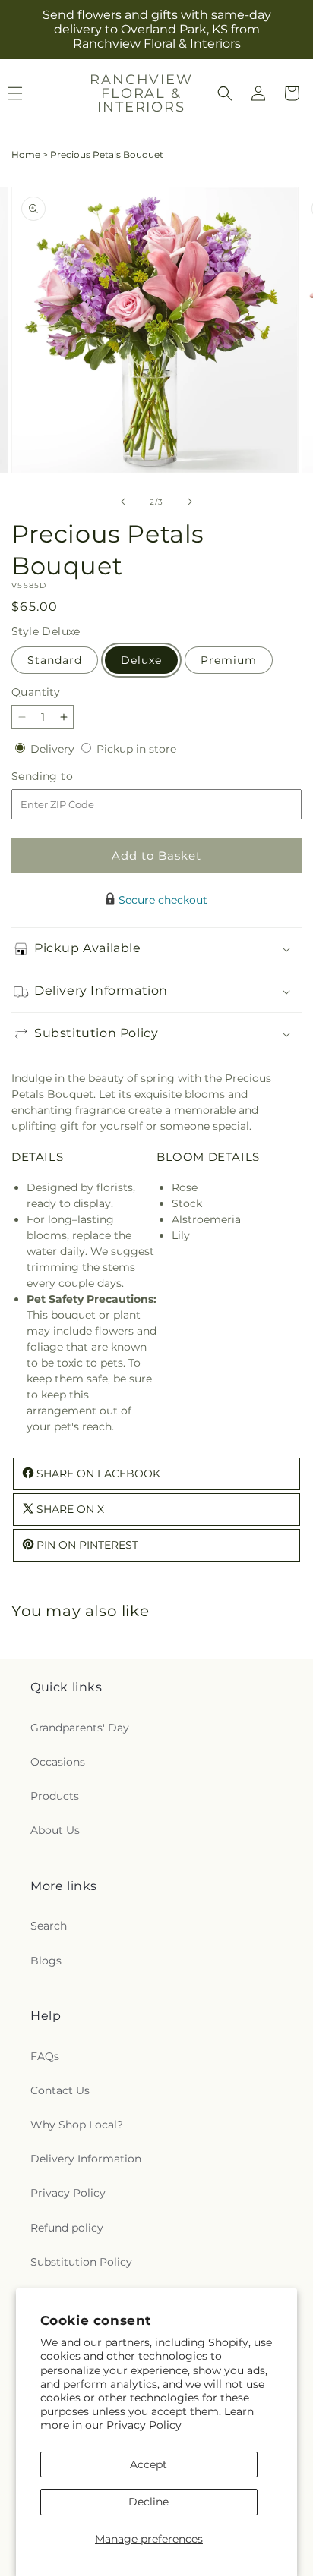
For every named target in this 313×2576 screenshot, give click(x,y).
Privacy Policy (144, 2425)
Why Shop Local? (77, 2125)
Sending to (65, 777)
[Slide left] (123, 502)
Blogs (46, 1961)
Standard (55, 660)
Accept (149, 2464)
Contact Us (60, 2090)
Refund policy (67, 2228)
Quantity (36, 692)
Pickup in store (136, 749)
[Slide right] (190, 502)
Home (26, 154)
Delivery (54, 749)
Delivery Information (86, 2159)
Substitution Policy (81, 2262)
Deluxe (141, 660)
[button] (225, 93)
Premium (229, 660)
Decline (149, 2502)
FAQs (45, 2056)
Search (49, 1926)
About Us (55, 1830)
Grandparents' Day (80, 1728)
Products (55, 1796)
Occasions (58, 1762)
